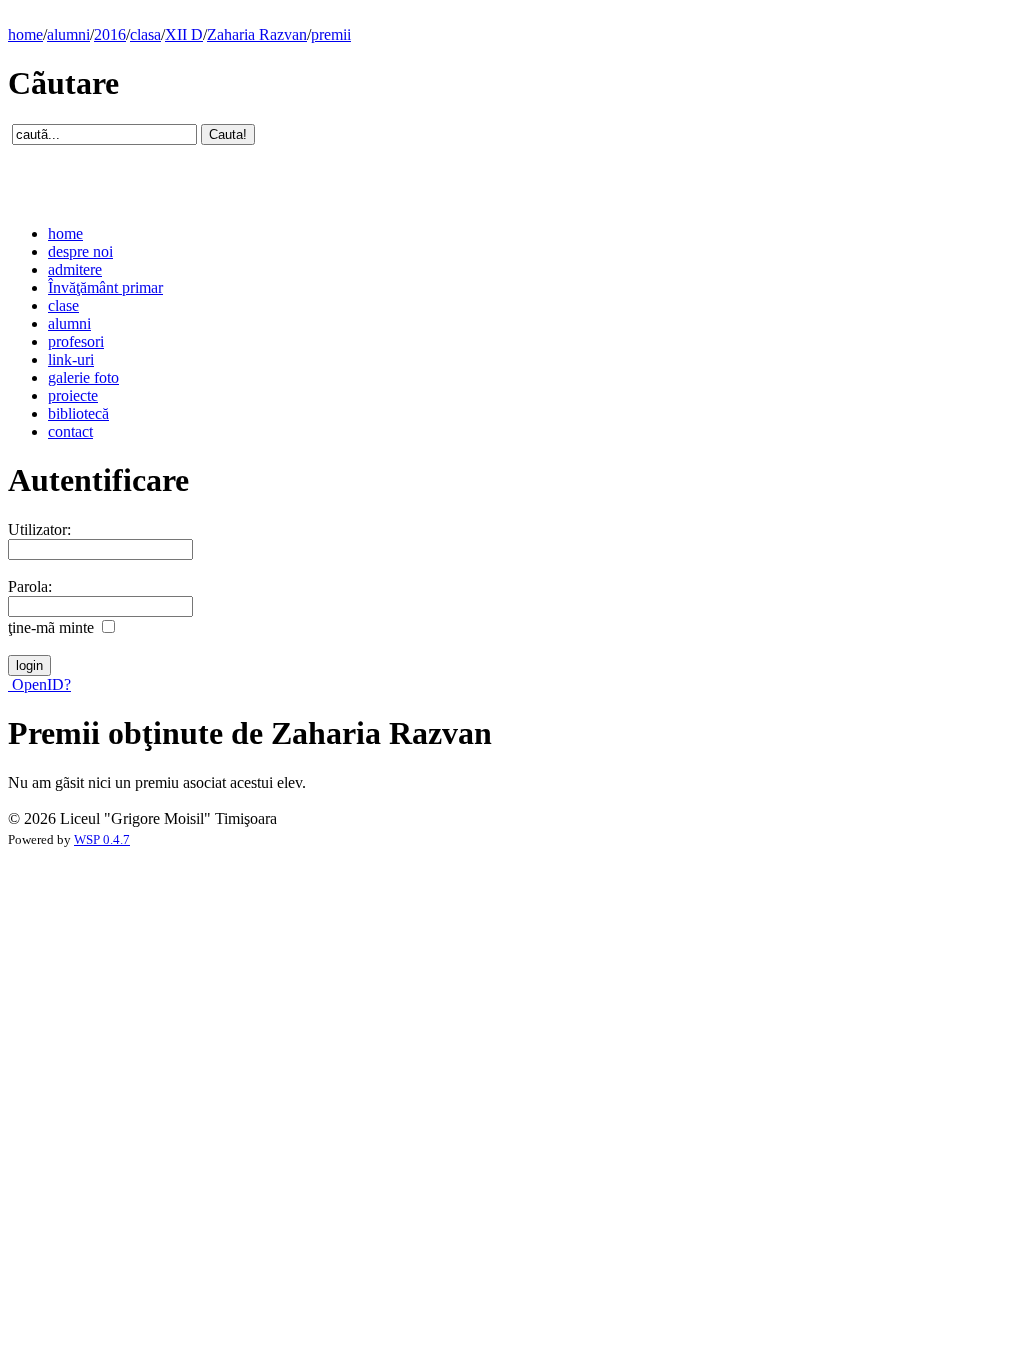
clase (63, 305)
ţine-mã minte (51, 627)
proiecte (73, 395)
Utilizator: (39, 529)
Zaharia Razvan (257, 34)
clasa (145, 34)
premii (331, 34)
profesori (76, 341)
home (25, 34)
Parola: (30, 586)
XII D (184, 34)
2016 (110, 34)
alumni (68, 34)
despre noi (80, 251)
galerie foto (83, 377)
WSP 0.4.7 (102, 840)
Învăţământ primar (105, 287)
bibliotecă (78, 413)
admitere (75, 269)
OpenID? (39, 684)
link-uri (71, 359)
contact (70, 431)
